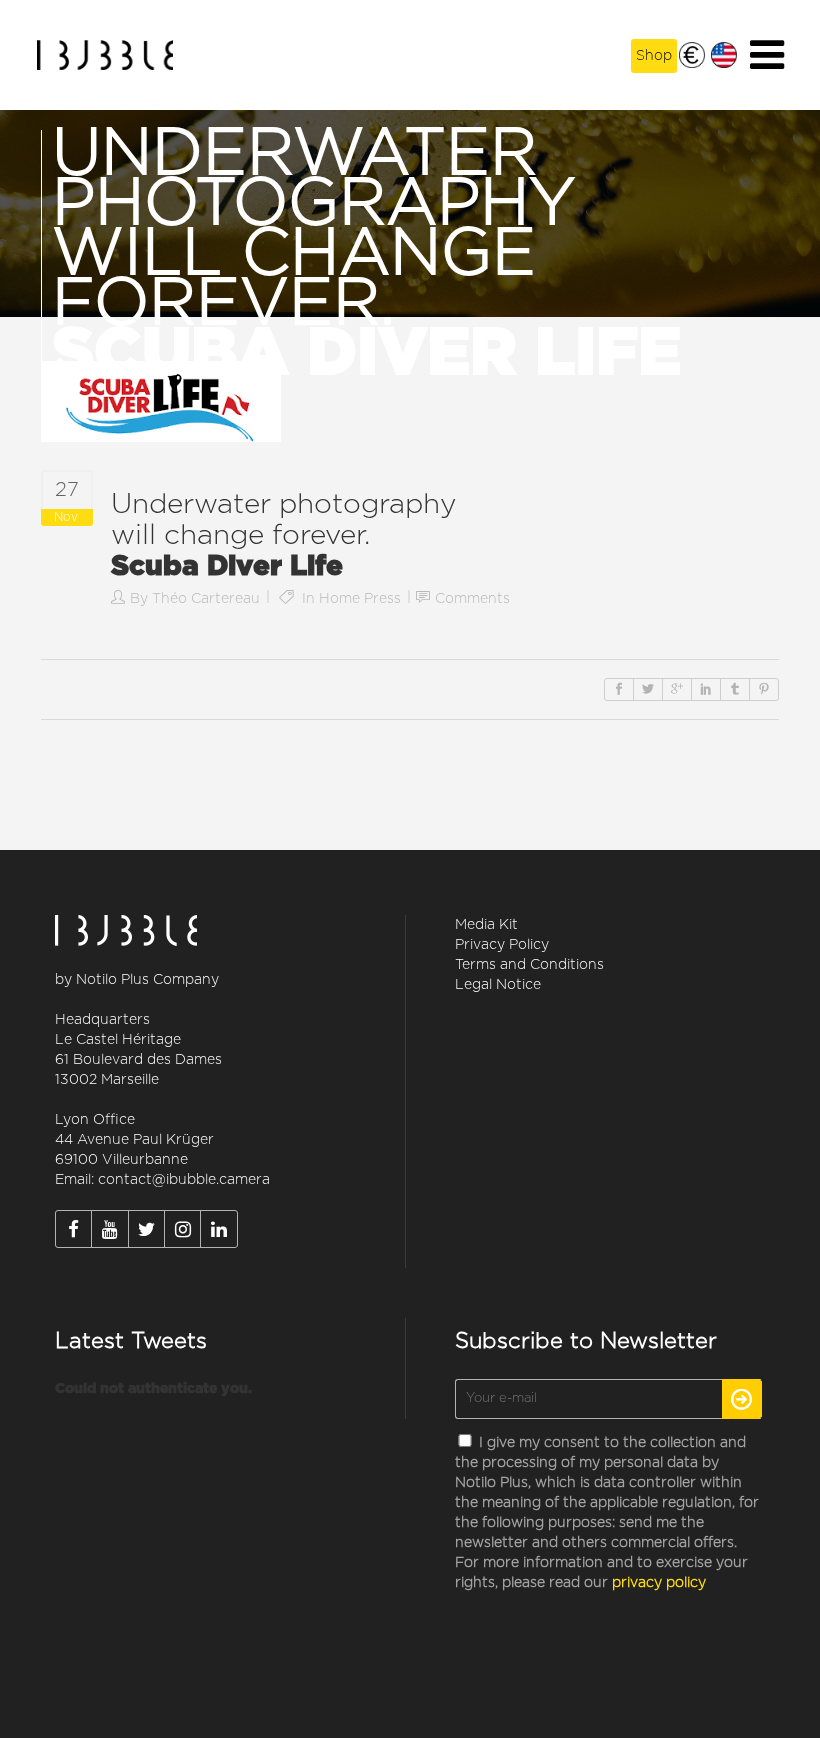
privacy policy (659, 1583)
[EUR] (692, 55)
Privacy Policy (502, 945)
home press (360, 599)
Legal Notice (498, 985)
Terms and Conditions (529, 965)
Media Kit (486, 925)
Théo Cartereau (206, 599)
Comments (472, 599)
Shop (654, 56)
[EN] (724, 55)
